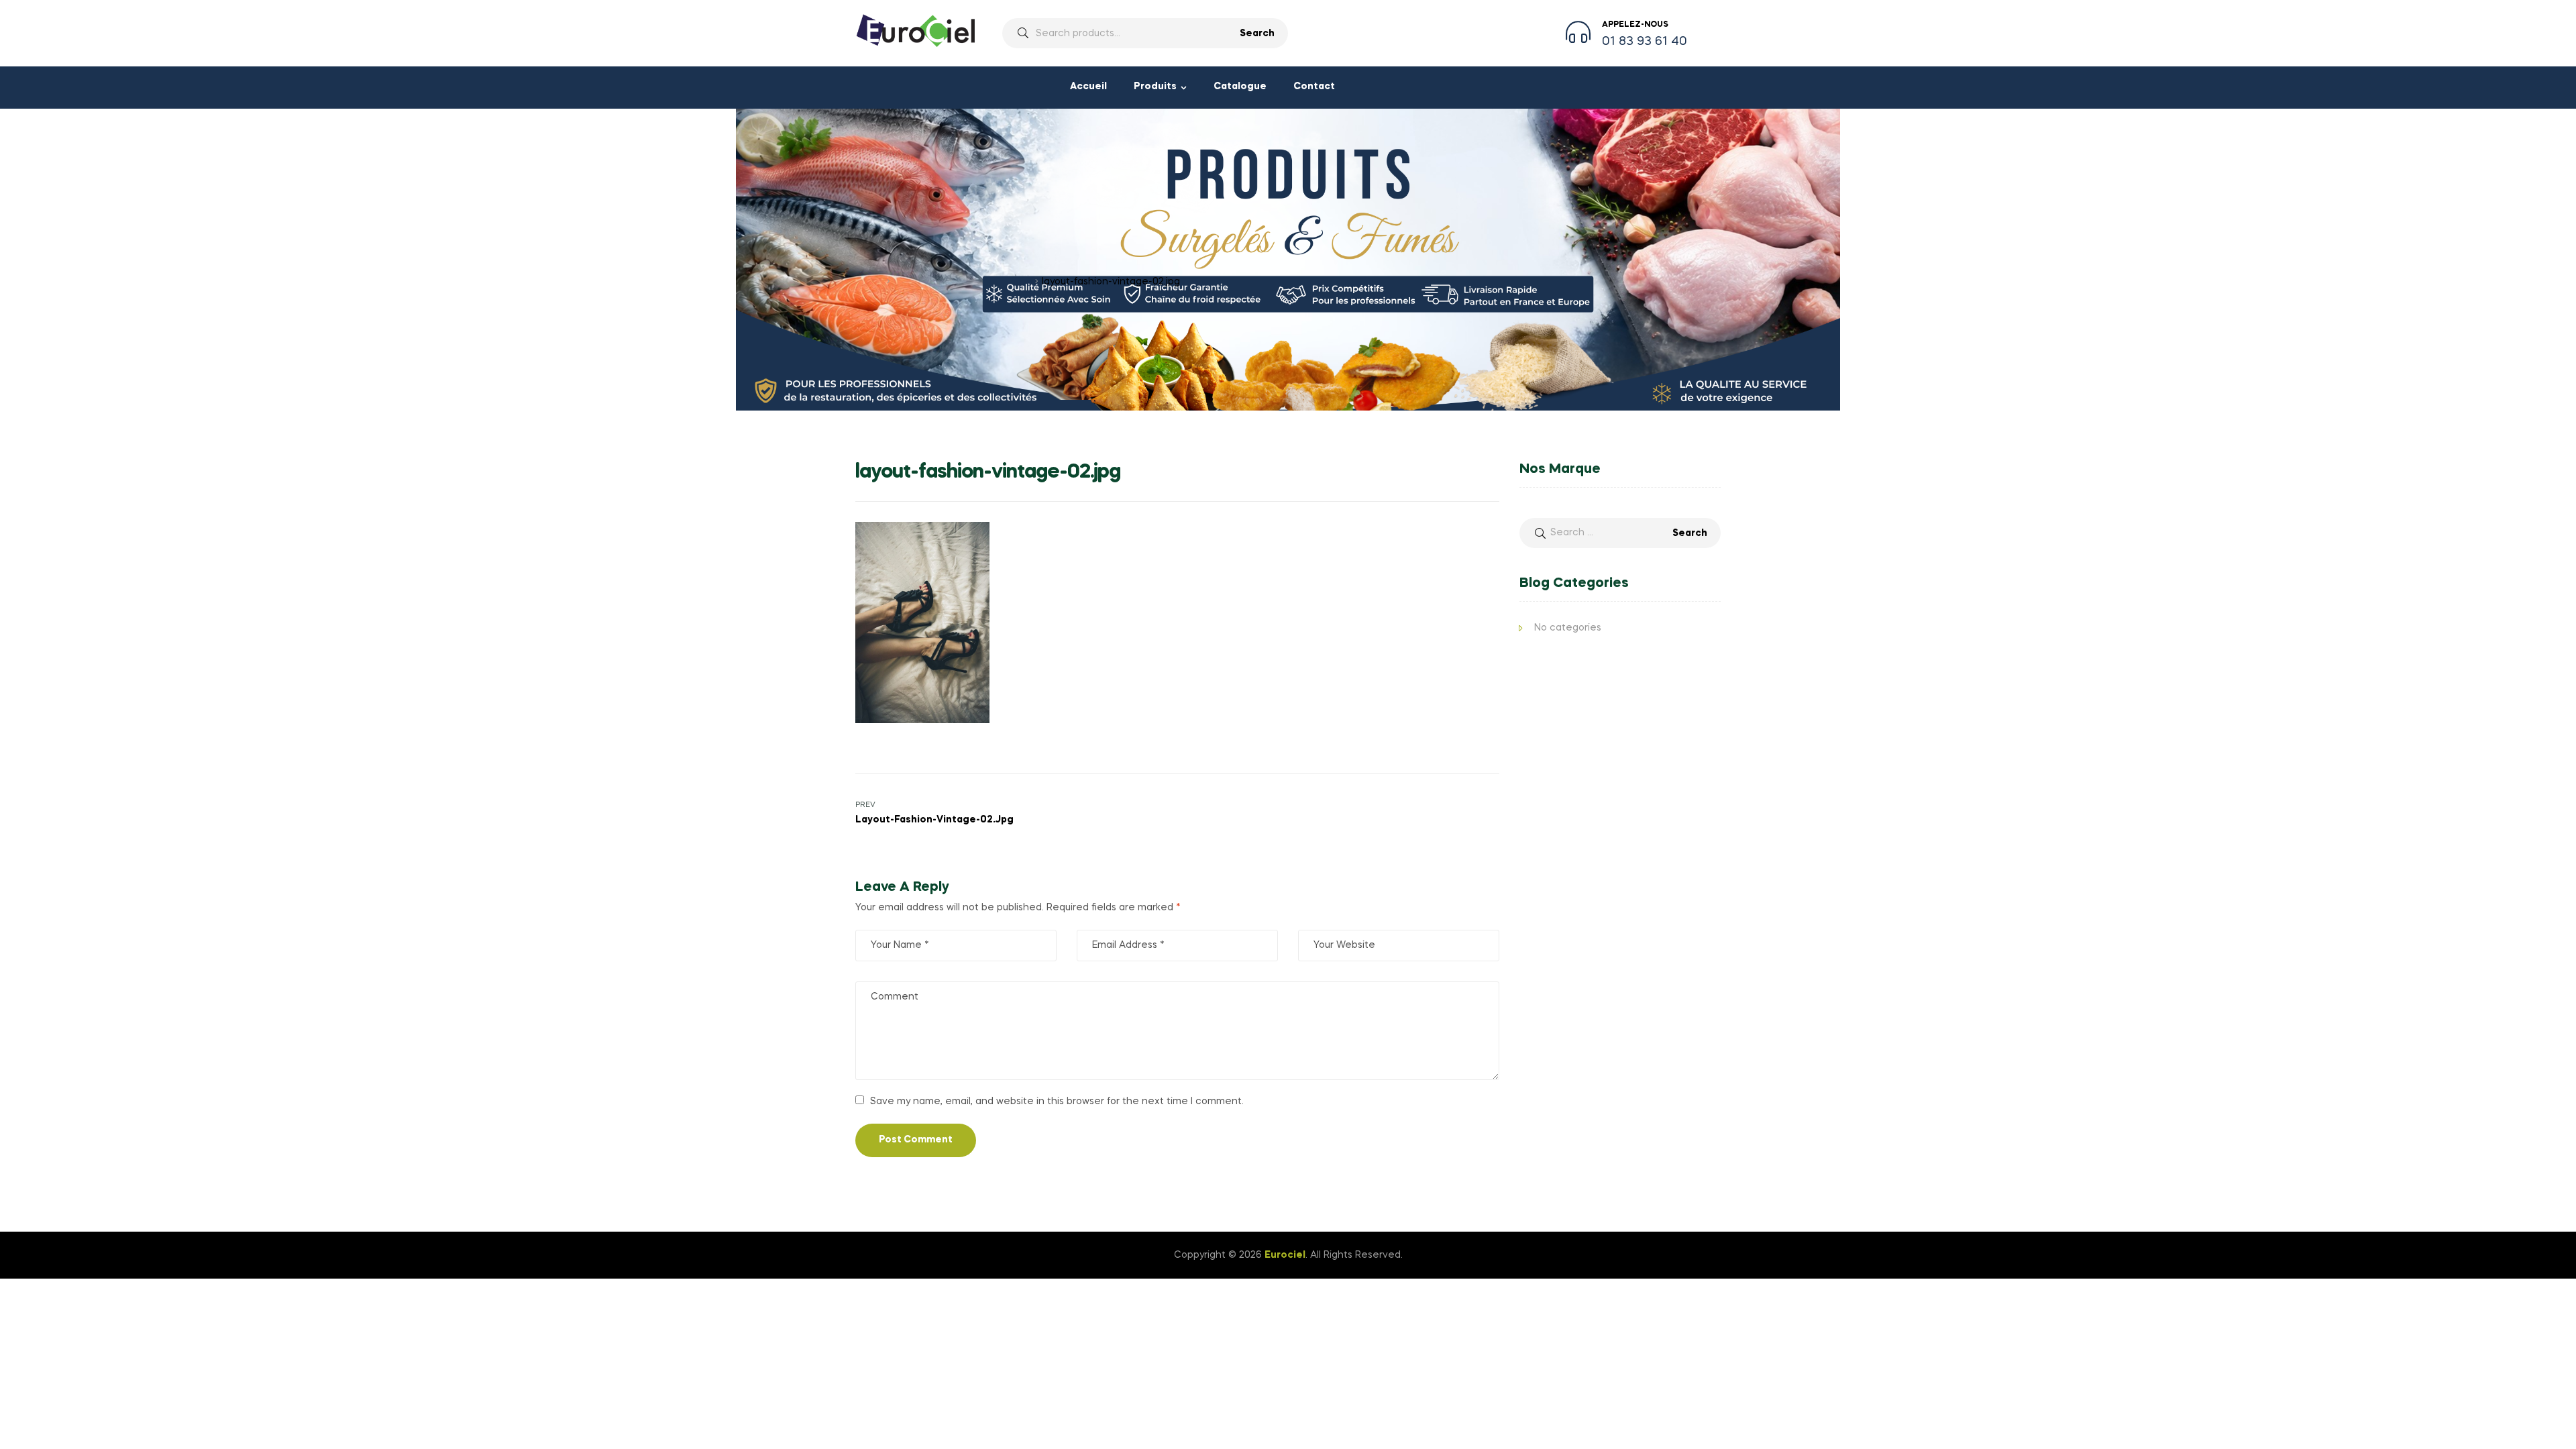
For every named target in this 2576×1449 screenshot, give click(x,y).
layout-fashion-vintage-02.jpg (963, 282)
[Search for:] (1620, 533)
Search (1257, 34)
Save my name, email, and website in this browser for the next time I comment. (1057, 1102)
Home (869, 282)
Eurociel (1285, 1255)
